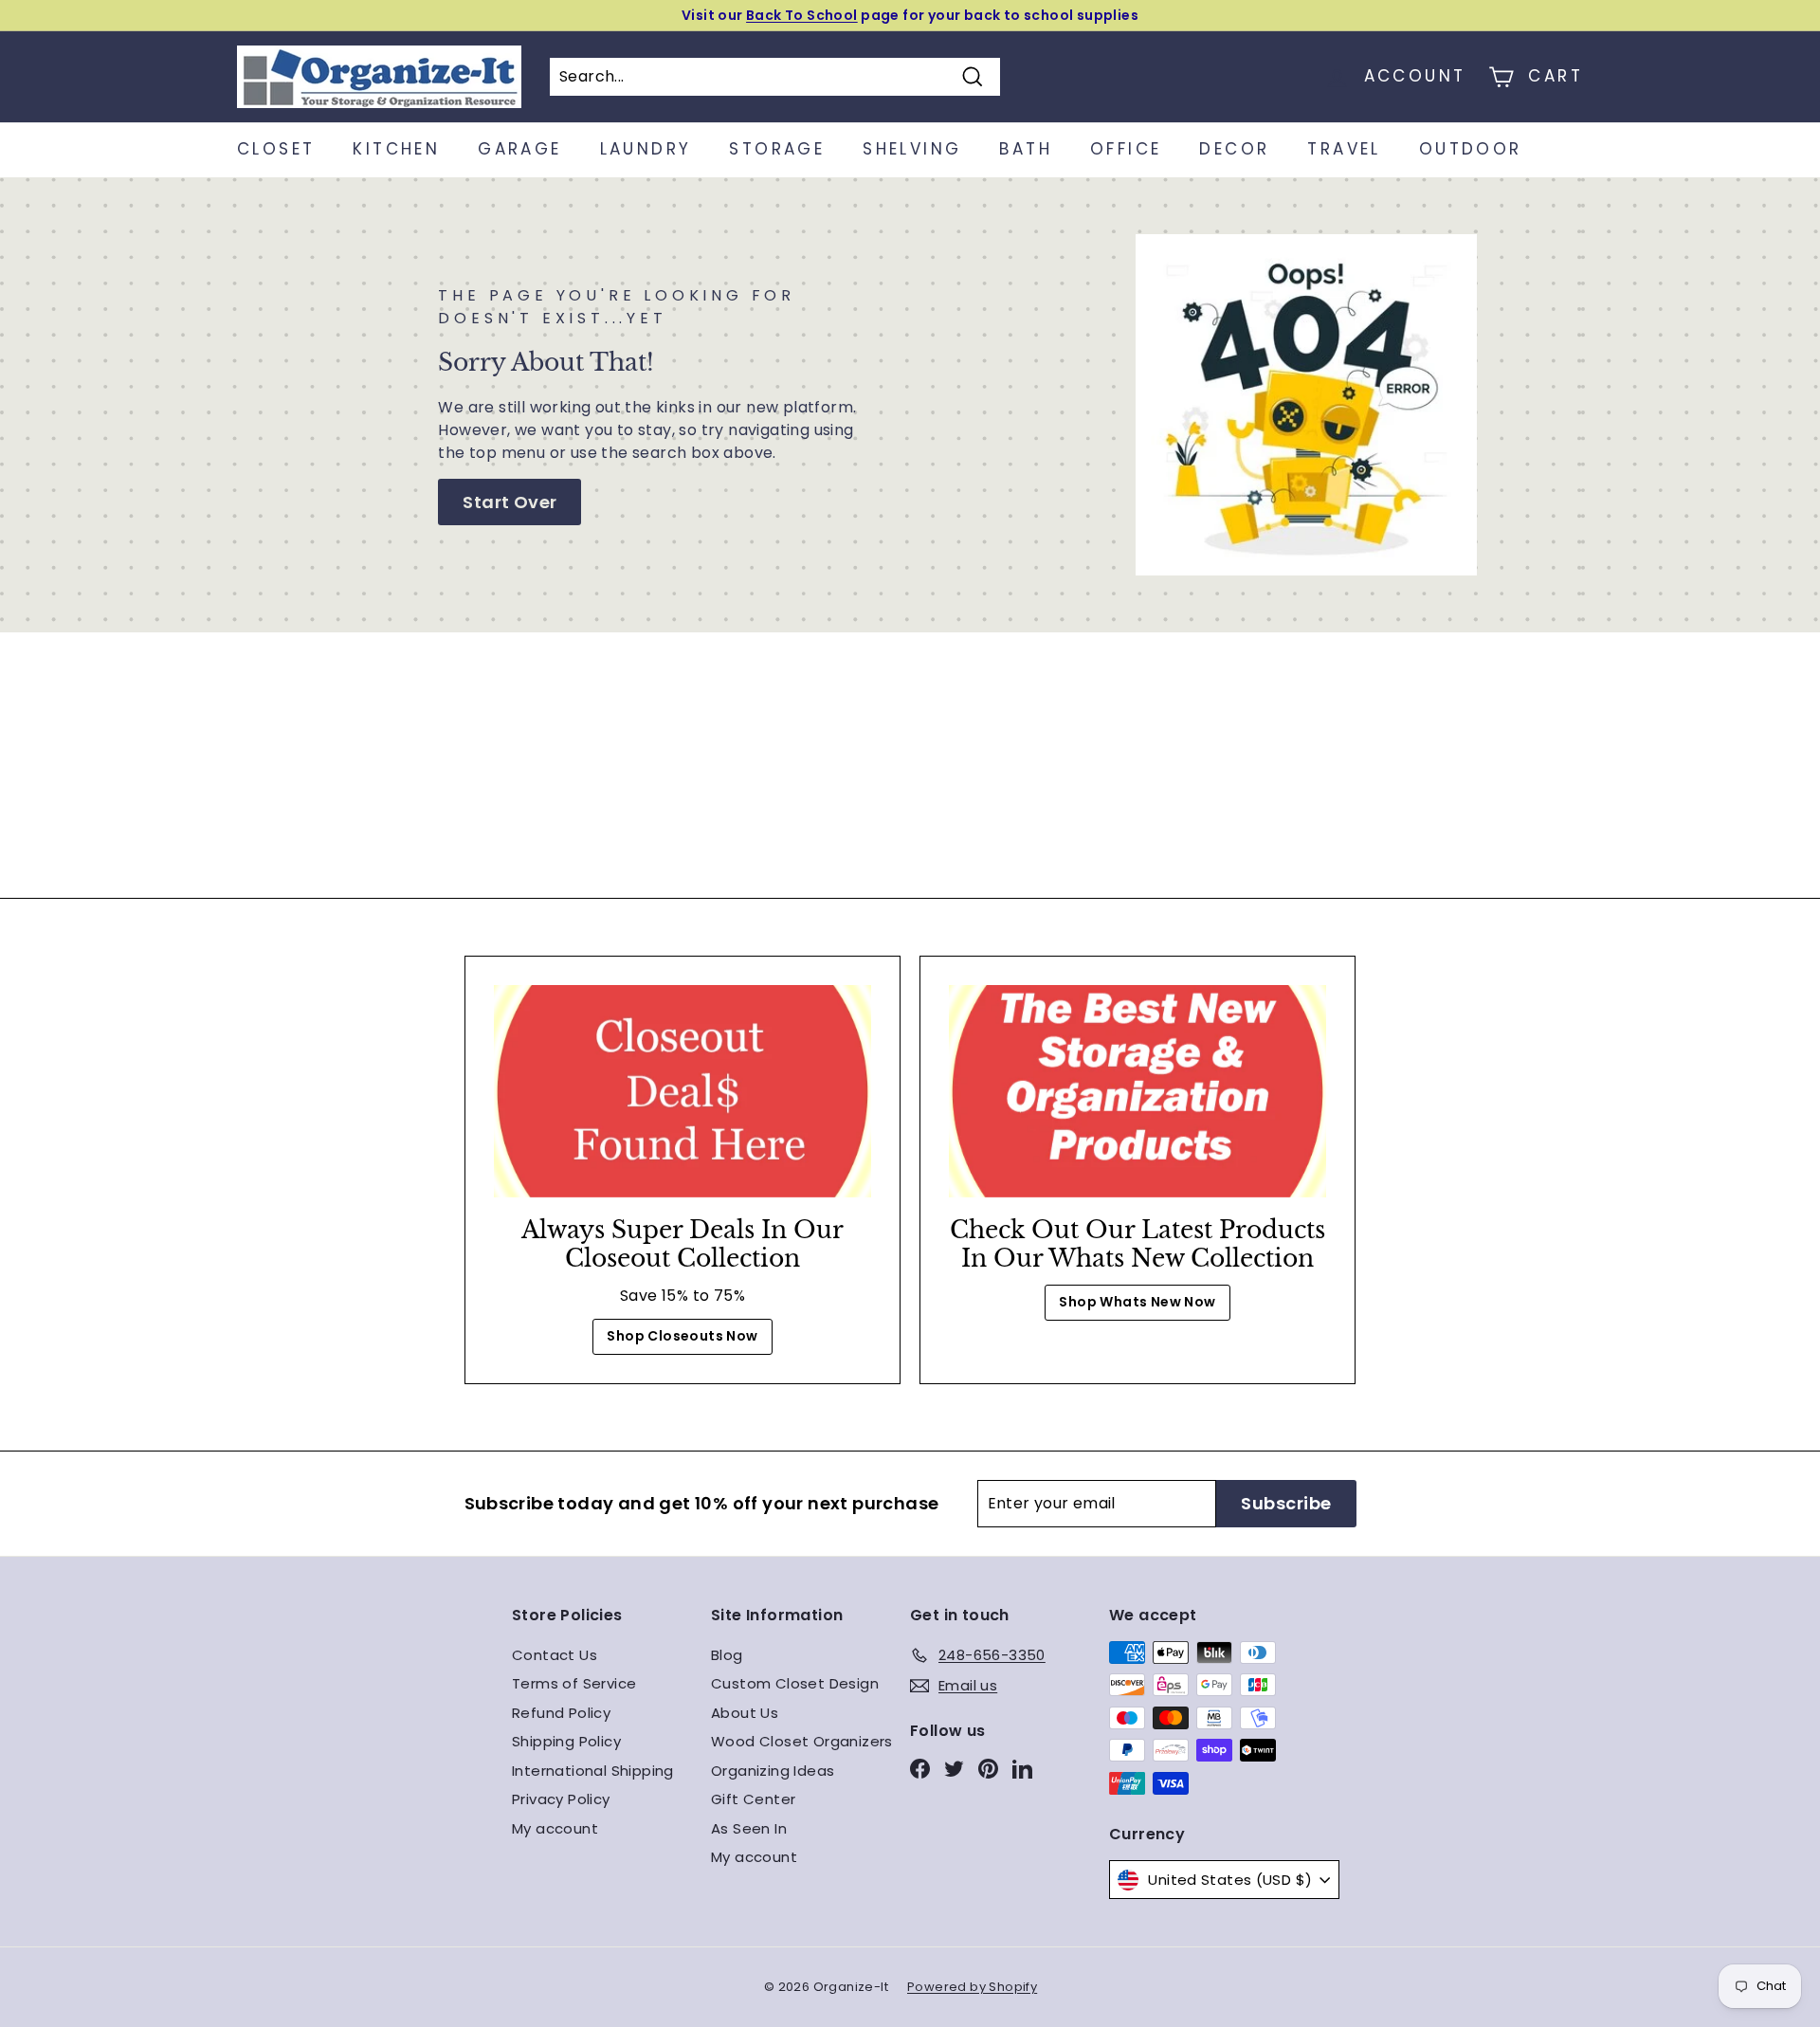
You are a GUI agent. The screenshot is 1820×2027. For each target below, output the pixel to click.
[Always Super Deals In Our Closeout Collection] (682, 1091)
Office (1126, 149)
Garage (519, 149)
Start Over (510, 502)
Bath (1026, 149)
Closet (276, 149)
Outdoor (1471, 149)
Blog (727, 1655)
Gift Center (753, 1799)
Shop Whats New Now (1137, 1302)
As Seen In (749, 1828)
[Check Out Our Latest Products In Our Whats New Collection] (1137, 1091)
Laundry (646, 149)
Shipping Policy (566, 1741)
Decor (1234, 149)
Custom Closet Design (795, 1683)
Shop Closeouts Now (682, 1336)
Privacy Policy (561, 1799)
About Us (745, 1713)
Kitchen (396, 149)
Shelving (912, 149)
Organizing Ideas (773, 1771)
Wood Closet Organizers (802, 1741)
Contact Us (555, 1655)
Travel (1344, 149)
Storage (777, 149)
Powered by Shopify (972, 1987)
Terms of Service (574, 1683)
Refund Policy (561, 1713)
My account (555, 1828)
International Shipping (593, 1771)
